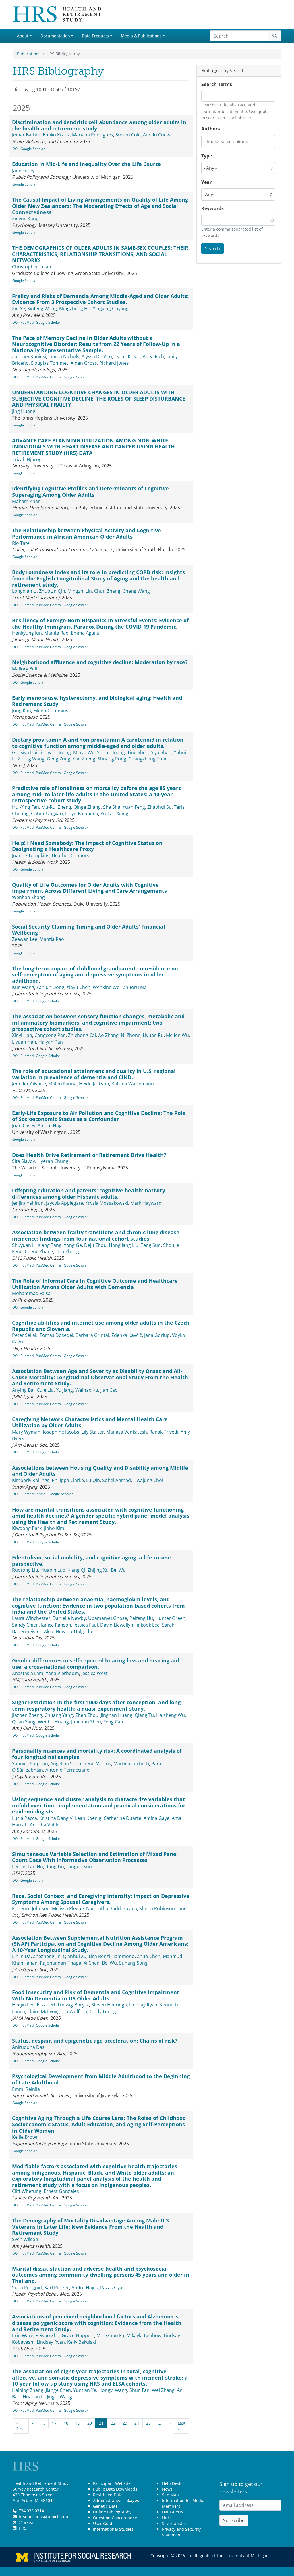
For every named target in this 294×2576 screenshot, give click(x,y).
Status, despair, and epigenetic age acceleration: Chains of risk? (95, 2041)
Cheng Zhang (39, 1251)
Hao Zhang (67, 1251)
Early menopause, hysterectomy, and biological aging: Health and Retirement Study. (97, 701)
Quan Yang (24, 1722)
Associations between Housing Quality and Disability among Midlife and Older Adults (100, 1471)
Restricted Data (108, 2495)
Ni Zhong (131, 1035)
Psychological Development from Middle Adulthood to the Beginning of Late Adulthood (101, 2079)
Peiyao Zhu (48, 2335)
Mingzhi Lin (80, 591)
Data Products (95, 36)
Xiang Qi (77, 1570)
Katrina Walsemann (133, 1084)
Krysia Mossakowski (107, 1203)
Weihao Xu (87, 1390)
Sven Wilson (25, 2239)
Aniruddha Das (28, 2047)
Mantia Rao (52, 939)
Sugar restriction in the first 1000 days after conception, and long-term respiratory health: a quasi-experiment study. (97, 1705)
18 (66, 2423)
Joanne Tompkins (31, 855)
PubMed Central (49, 377)
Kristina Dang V (56, 1818)
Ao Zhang (108, 1035)
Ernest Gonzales (61, 2191)
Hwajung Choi (148, 1480)
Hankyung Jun (27, 633)
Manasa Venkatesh (127, 1432)
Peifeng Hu (141, 1618)
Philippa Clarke (68, 1480)
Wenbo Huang (53, 1722)
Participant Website (112, 2483)
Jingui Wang (59, 2397)
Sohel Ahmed (117, 1480)
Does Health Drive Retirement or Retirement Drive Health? (89, 1155)
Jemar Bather (26, 135)
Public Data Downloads (115, 2489)
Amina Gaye (156, 1818)
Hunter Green (170, 1618)
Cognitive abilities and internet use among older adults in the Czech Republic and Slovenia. (101, 1326)
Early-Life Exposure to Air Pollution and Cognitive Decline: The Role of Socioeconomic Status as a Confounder (99, 1116)
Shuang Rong (112, 759)
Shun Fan (140, 2390)
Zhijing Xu (98, 1570)
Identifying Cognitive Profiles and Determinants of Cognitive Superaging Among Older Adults (90, 492)
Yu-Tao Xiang (114, 814)
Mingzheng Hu (75, 309)
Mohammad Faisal (32, 1293)
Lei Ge (19, 1867)
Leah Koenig (88, 1818)
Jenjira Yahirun (28, 1203)
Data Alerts (173, 2512)
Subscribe (234, 2520)
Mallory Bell (25, 669)
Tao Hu (35, 1867)
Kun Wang (23, 987)
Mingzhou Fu (110, 2335)
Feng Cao (113, 1722)
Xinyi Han (22, 1035)
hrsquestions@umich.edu (43, 2516)
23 (125, 2423)
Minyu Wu (84, 752)
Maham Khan (26, 501)
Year (206, 182)
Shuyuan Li (24, 1245)
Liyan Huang (58, 752)
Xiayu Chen (79, 987)
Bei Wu (118, 1570)
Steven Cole (128, 135)
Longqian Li (24, 591)
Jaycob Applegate (64, 1203)
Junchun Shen (86, 1722)
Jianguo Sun (79, 1867)
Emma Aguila (85, 633)
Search (212, 249)
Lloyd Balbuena (82, 814)
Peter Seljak (25, 1335)
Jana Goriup (157, 1335)
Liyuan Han (24, 1042)
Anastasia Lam (28, 1673)
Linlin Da (21, 1956)
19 (78, 2423)
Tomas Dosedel (56, 1335)
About (23, 36)
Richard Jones (114, 363)
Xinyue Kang (25, 219)
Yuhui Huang (111, 752)
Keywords (212, 208)
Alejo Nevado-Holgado (68, 1631)
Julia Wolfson (73, 2011)
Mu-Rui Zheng (56, 807)
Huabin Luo (53, 1570)
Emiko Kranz (56, 135)
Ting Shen (138, 752)
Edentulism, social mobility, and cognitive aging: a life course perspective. (91, 1561)
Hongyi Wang (113, 2390)
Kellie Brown (25, 2137)
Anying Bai (23, 1390)
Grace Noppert (78, 2335)
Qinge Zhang (87, 807)
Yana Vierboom (62, 1673)
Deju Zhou (95, 1245)
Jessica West (94, 1673)
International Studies (113, 2529)
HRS (23, 2528)
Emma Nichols (64, 356)
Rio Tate (21, 543)
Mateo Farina (62, 1084)
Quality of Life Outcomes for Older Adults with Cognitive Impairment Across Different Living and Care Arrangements (89, 888)
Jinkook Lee (148, 1625)
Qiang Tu (144, 1715)
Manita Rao (56, 633)
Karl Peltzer (57, 2288)
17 (54, 2423)
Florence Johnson (31, 1908)
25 (148, 2423)
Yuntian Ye (85, 2390)
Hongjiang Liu (124, 1245)
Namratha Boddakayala (112, 1908)
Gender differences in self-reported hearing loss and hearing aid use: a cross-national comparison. (95, 1664)
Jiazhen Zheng (27, 1715)
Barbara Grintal (92, 1335)
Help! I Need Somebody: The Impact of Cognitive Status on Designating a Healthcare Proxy (87, 846)
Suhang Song (133, 1963)
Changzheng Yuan (148, 759)
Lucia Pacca (25, 1818)
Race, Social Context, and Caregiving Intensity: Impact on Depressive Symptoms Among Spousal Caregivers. (101, 1899)
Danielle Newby (69, 1618)
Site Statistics (175, 2523)
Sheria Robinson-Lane (163, 1908)
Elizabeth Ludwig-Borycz (63, 2005)
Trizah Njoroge (28, 459)
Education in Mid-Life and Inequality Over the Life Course (87, 164)
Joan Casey (24, 1126)
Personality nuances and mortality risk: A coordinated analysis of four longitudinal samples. (97, 1754)
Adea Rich (153, 356)
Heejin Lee (23, 2005)
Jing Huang (24, 411)
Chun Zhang (107, 591)
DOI (15, 149)
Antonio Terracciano (67, 1770)
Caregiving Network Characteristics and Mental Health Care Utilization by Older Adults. (90, 1422)
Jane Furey (23, 171)
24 (137, 2423)
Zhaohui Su (159, 807)
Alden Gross (84, 363)
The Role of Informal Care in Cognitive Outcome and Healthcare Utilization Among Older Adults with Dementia (95, 1284)
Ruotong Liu (25, 1570)
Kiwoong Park (27, 1528)
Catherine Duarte (122, 1818)
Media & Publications (141, 36)
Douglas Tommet (50, 363)
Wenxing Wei (107, 987)
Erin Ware (23, 2335)
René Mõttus (97, 1764)
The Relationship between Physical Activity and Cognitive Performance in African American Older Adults (87, 533)
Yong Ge (73, 1245)
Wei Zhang (163, 2390)
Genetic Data (105, 2506)
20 (90, 2423)
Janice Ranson (56, 1625)
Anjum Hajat (51, 1126)
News (167, 2489)
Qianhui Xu (75, 1956)
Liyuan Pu (153, 1035)
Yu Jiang (64, 1390)
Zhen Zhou (87, 1715)
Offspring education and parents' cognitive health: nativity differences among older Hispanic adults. (89, 1194)
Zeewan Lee (25, 939)
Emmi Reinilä (26, 2089)
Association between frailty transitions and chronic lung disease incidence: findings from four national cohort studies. (96, 1235)
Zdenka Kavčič (127, 1335)
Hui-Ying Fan (26, 807)
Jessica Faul (86, 1625)
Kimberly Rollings (31, 1480)
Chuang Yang (59, 1715)
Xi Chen (92, 1963)
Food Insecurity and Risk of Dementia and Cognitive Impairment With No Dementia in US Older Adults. (96, 1995)
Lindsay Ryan (143, 2005)
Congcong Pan (50, 1035)
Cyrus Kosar (127, 356)
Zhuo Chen (149, 1956)
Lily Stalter (93, 1432)
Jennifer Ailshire (29, 1084)
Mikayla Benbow (144, 2335)
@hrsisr (26, 2522)
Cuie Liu (45, 1390)
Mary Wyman (26, 1432)
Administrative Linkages (116, 2500)
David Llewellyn (117, 1625)
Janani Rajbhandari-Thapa (53, 1963)
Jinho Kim (54, 1528)
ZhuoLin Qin (52, 591)
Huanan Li (34, 2397)
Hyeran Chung (53, 1161)
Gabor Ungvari (47, 814)
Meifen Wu (177, 1035)
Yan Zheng (84, 759)
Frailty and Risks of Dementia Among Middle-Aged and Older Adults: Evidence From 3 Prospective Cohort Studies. (100, 299)
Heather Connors (70, 855)
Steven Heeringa (109, 2005)
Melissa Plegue (68, 1908)
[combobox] (229, 142)
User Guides (105, 2523)
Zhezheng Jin (47, 1956)
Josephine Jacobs (61, 1432)
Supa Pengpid (27, 2288)
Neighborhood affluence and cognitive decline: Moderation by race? (100, 662)
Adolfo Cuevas (158, 135)
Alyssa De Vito (97, 356)
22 (113, 2423)
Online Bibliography (112, 2512)
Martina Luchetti (131, 1764)
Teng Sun (151, 1245)
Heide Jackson (94, 1084)
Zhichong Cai (82, 1035)
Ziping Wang (31, 759)
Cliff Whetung (27, 2191)
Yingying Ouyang (111, 309)
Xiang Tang (50, 1245)
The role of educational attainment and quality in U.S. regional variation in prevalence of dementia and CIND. (94, 1074)
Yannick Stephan (30, 1764)
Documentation (55, 36)
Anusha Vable (45, 1825)
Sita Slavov (24, 1161)
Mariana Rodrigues (93, 135)
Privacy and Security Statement (181, 2532)
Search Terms (217, 84)
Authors (211, 129)
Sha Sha (112, 807)
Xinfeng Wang (42, 309)
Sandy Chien (25, 1625)
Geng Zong (59, 759)
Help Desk (172, 2483)
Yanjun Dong (50, 987)
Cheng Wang (136, 591)
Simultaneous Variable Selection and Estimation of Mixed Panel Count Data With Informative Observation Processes (95, 1857)
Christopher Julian (32, 267)
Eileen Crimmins (51, 711)
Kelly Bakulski (82, 2342)
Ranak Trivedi (164, 1432)
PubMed (27, 322)
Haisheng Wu (171, 1715)
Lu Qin (93, 1480)
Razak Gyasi (113, 2288)
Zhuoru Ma (135, 987)
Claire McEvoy (42, 2011)
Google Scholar (33, 149)
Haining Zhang (28, 2390)
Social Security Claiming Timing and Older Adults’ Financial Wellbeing (89, 930)
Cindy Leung (103, 2011)
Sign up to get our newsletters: (241, 2488)
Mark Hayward (146, 1203)
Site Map (170, 2495)
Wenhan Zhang (28, 897)
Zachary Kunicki (29, 356)
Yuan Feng (134, 807)
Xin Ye (19, 309)
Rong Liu (55, 1867)
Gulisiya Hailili (27, 752)
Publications (29, 54)
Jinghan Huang (117, 1715)
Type (207, 156)
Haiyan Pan (51, 1042)
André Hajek (85, 2288)
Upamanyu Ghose (108, 1618)
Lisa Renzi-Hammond (112, 1956)
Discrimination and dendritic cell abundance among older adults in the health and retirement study (99, 125)
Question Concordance (115, 2518)
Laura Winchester (31, 1618)
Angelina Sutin (66, 1764)
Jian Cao (109, 1390)
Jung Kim (22, 711)
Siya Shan (161, 752)
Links (167, 2518)
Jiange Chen (58, 2390)
